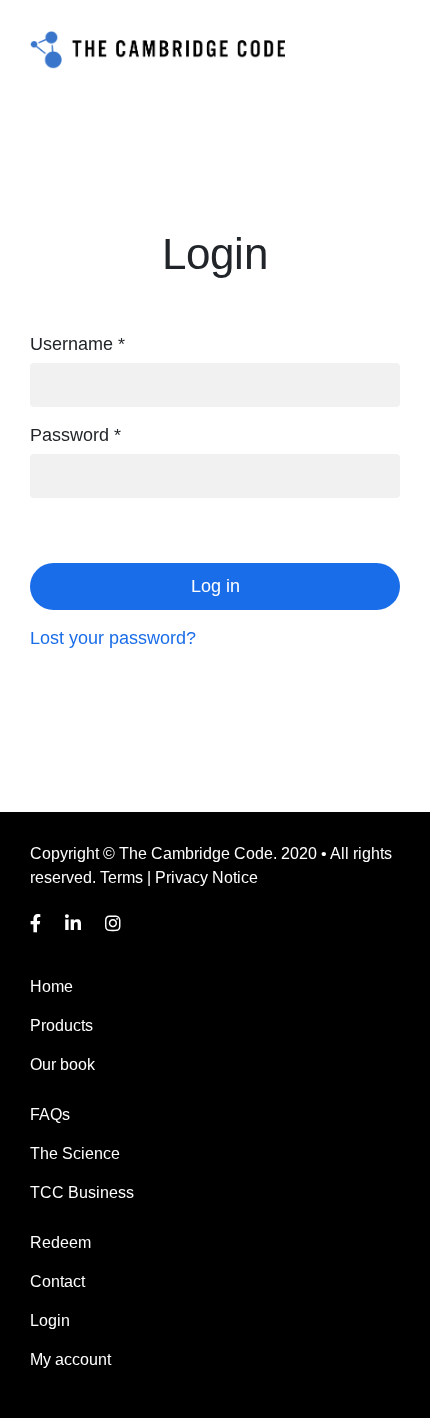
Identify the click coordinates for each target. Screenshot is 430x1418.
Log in (215, 586)
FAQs (50, 1114)
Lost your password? (113, 638)
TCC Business (82, 1192)
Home (51, 986)
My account (70, 1359)
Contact (57, 1281)
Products (61, 1025)
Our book (62, 1064)
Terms (121, 877)
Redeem (60, 1242)
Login (50, 1320)
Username (77, 344)
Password (75, 435)
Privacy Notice (206, 877)
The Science (75, 1153)
